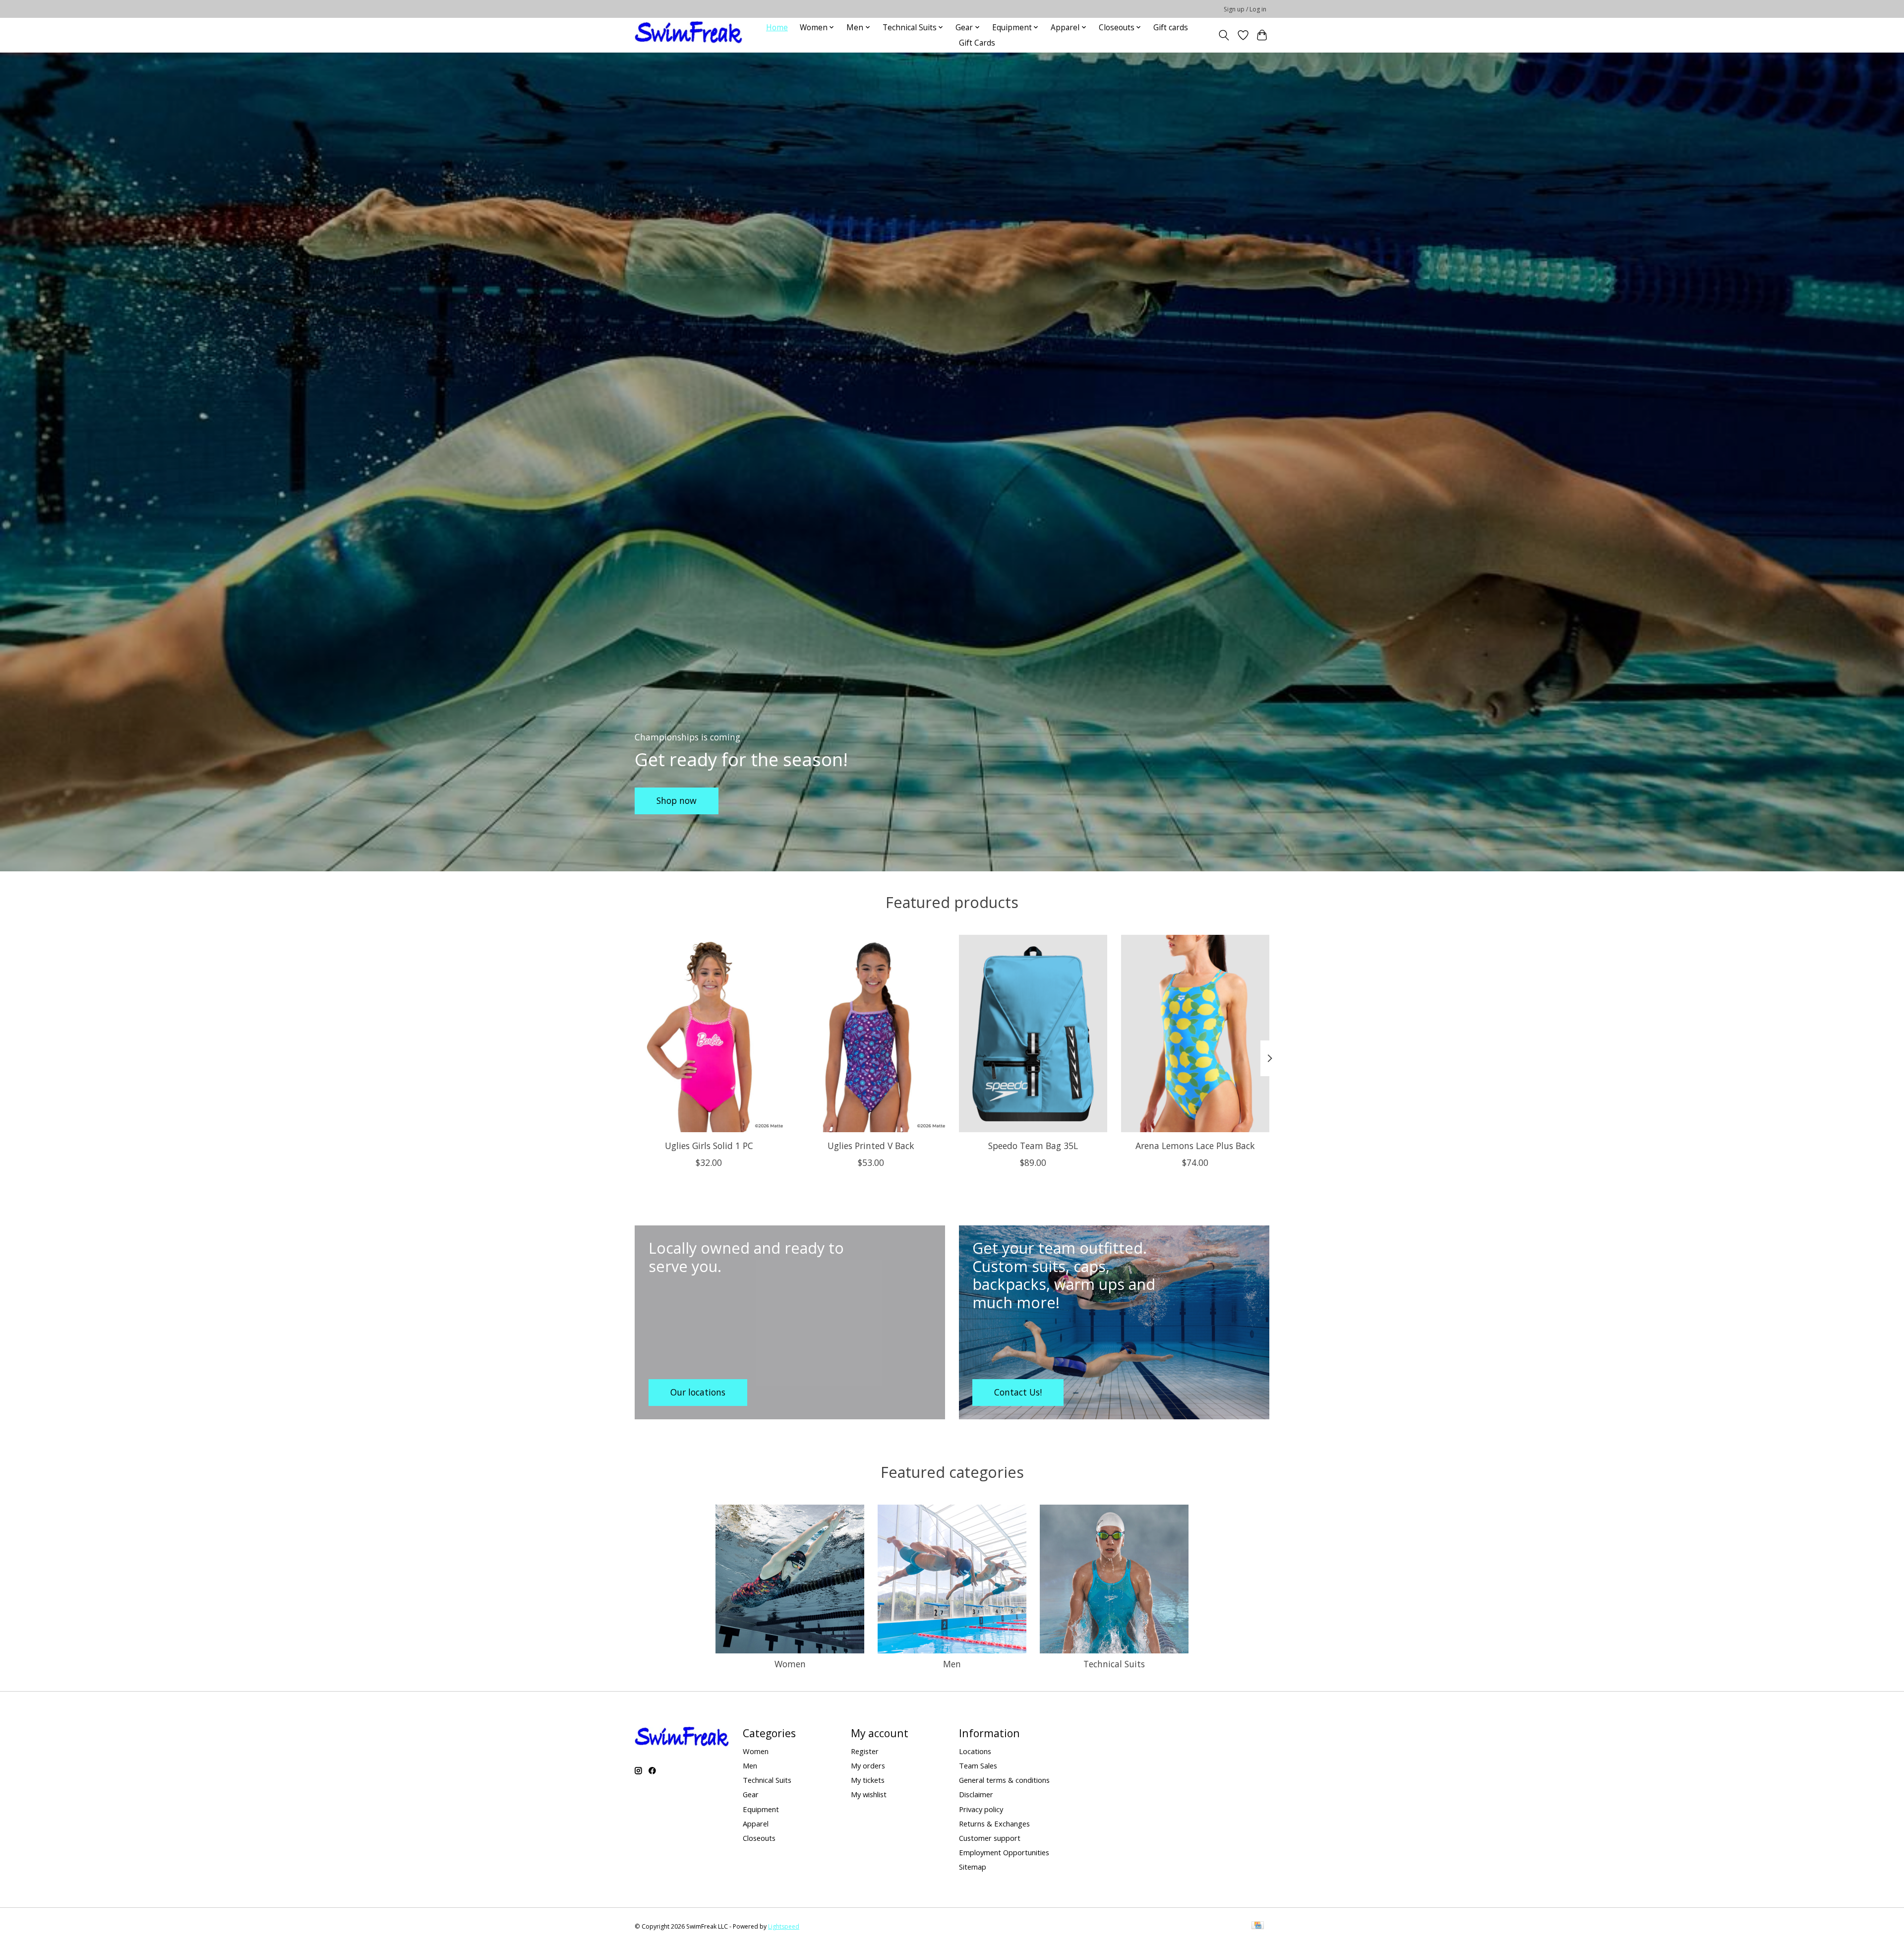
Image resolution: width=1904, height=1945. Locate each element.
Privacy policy (981, 1809)
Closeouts (759, 1838)
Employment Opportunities (1004, 1852)
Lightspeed (784, 1926)
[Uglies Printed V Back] (871, 1033)
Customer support (990, 1838)
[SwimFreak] (688, 35)
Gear (751, 1794)
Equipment (761, 1809)
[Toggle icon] (1224, 35)
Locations (975, 1751)
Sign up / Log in (1245, 9)
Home (777, 28)
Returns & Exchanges (994, 1823)
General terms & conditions (1004, 1780)
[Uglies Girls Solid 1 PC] (709, 1033)
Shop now (677, 800)
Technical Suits (1114, 1664)
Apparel (756, 1823)
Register (865, 1751)
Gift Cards (977, 43)
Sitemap (973, 1867)
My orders (868, 1765)
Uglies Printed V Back (871, 1145)
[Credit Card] (1258, 1926)
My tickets (868, 1780)
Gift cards (1171, 28)
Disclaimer (976, 1794)
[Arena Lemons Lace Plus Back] (1195, 1033)
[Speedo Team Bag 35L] (1033, 1033)
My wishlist (869, 1794)
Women (790, 1664)
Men (952, 1664)
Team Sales (978, 1765)
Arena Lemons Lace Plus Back (1195, 1145)
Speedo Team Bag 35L (1033, 1145)
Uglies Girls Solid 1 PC (709, 1145)
